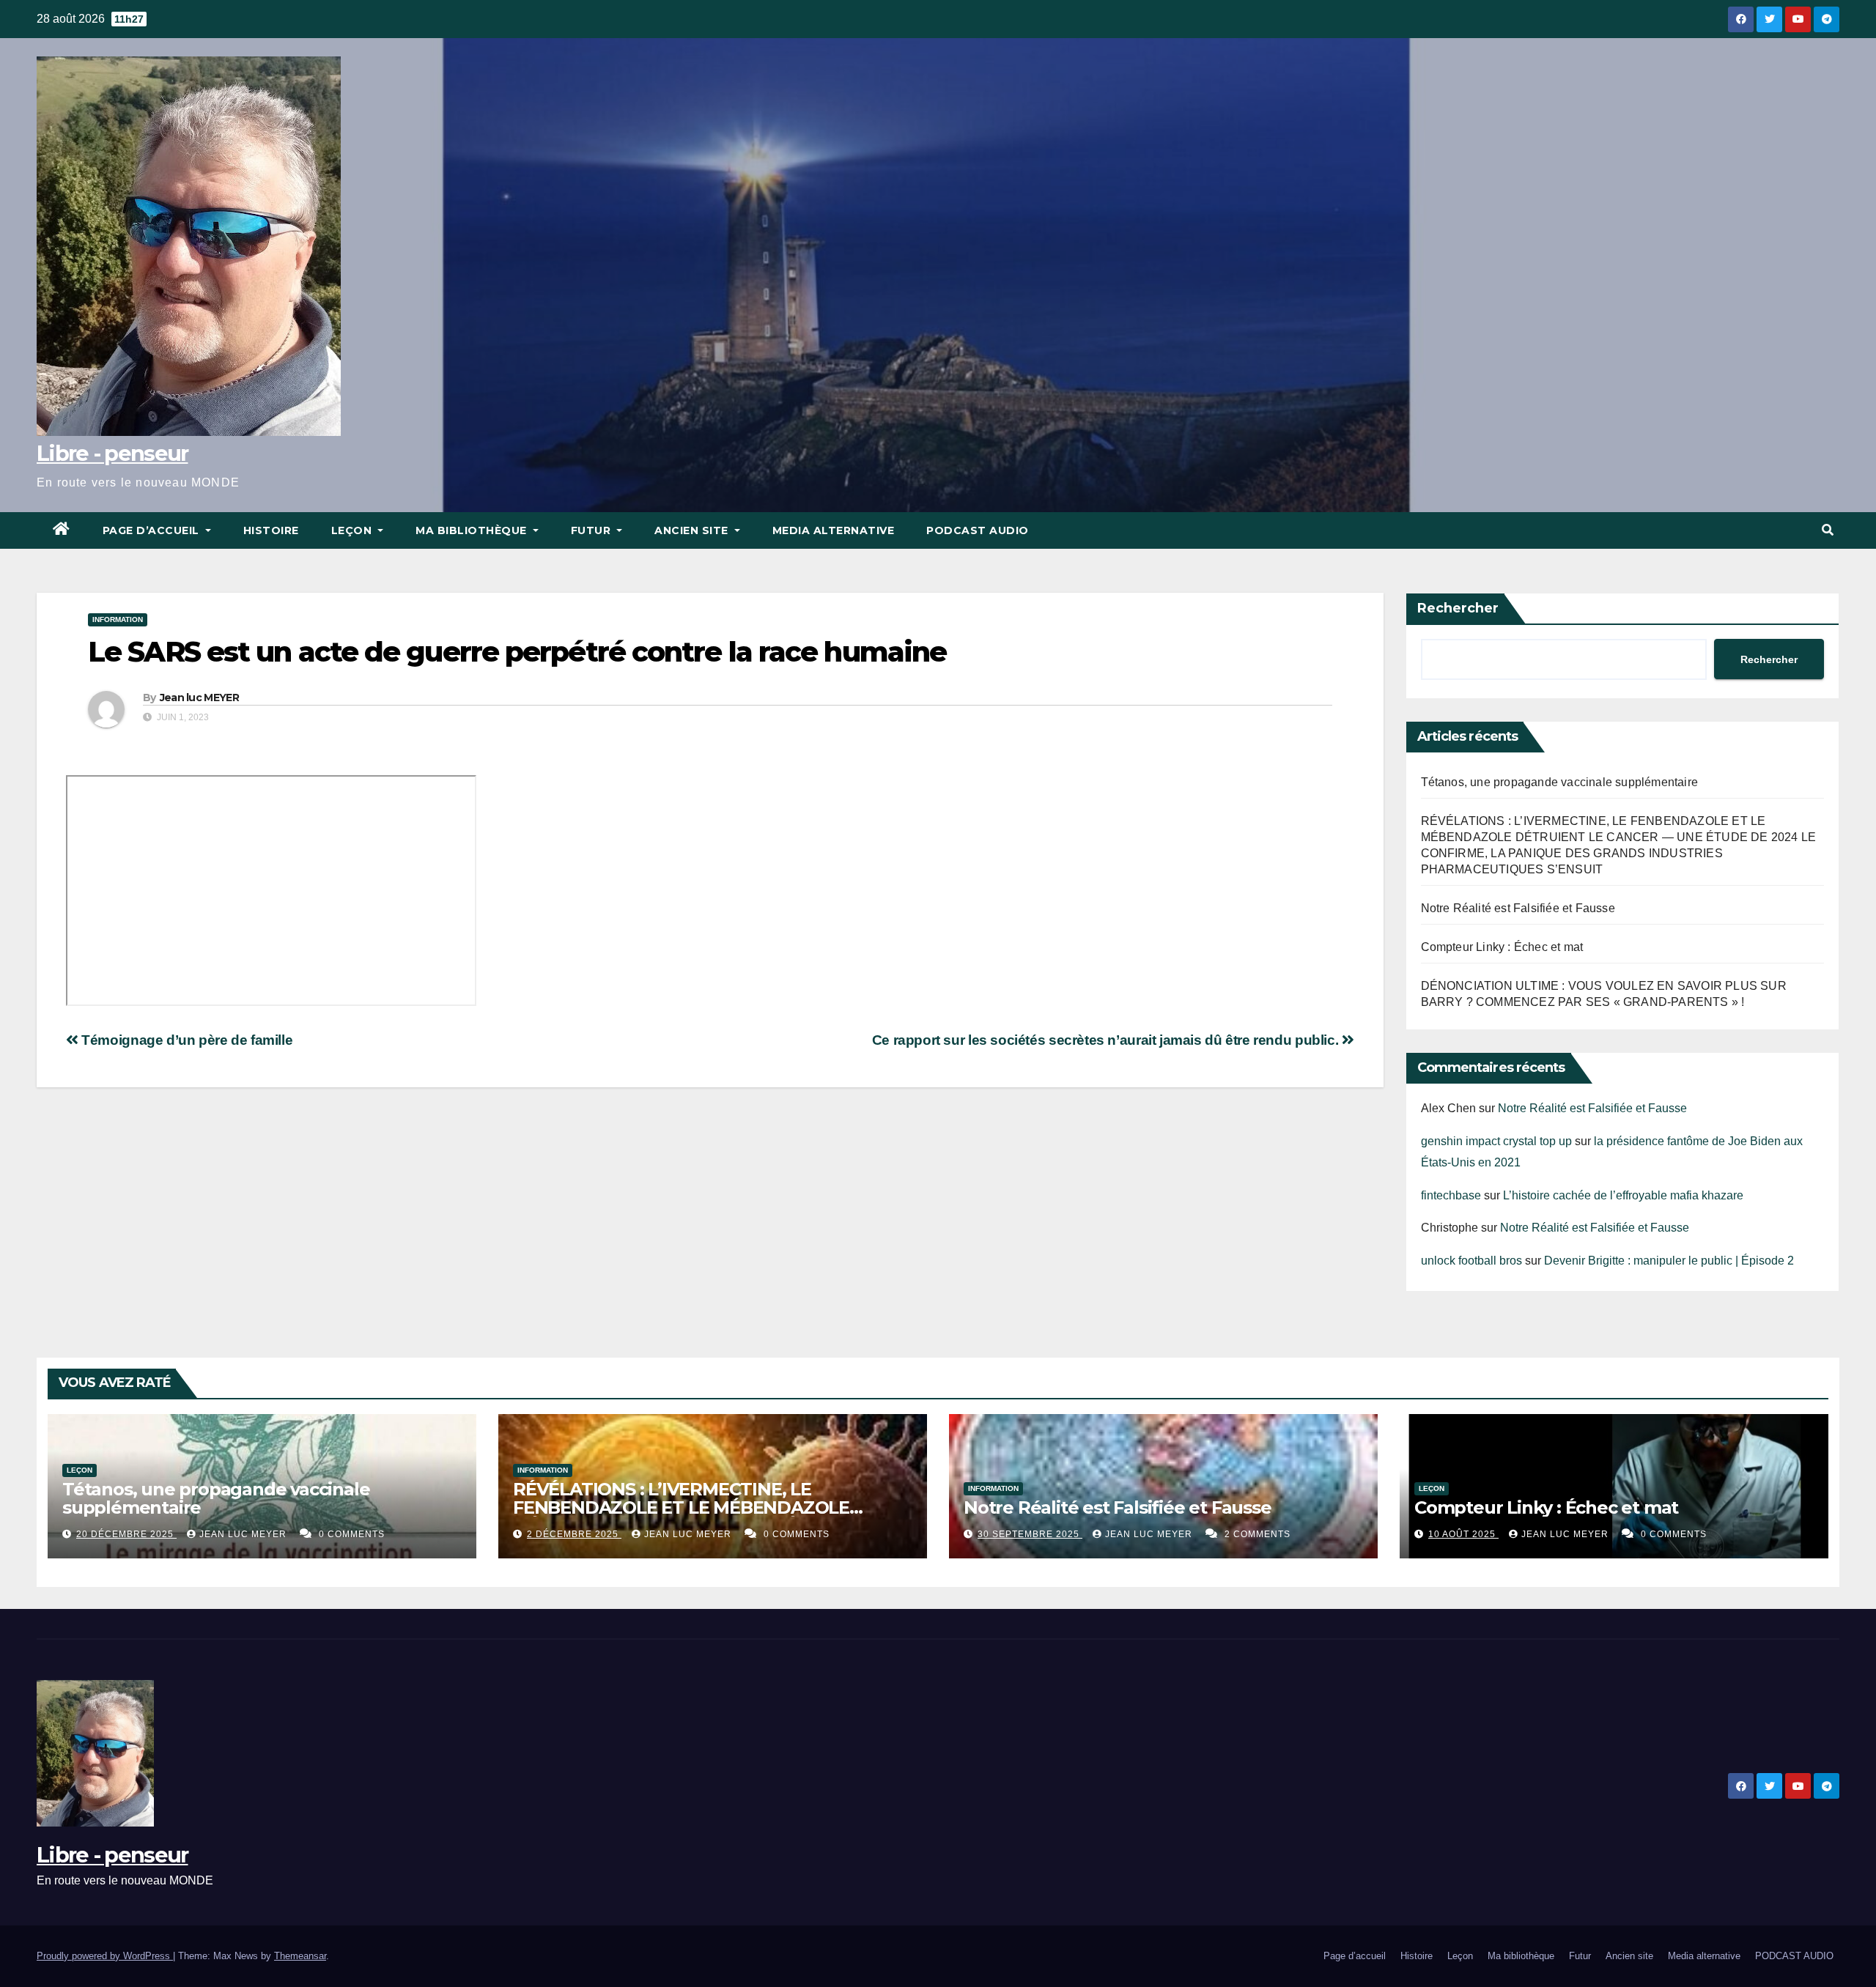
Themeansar (300, 1956)
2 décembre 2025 (574, 1534)
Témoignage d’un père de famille (185, 1040)
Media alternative (834, 530)
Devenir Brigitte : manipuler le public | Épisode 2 (1669, 1261)
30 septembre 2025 (1030, 1534)
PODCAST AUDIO (978, 530)
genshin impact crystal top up (1496, 1141)
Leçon (353, 530)
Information (118, 619)
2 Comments (1258, 1534)
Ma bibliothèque (473, 530)
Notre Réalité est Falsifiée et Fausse (1518, 908)
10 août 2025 (1463, 1534)
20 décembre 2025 (126, 1534)
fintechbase (1451, 1195)
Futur (592, 530)
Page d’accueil (153, 530)
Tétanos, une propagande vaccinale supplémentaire (1560, 782)
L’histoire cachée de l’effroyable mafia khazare (1623, 1195)
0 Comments (352, 1534)
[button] (1828, 530)
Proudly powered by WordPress (105, 1956)
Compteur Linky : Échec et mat (1502, 947)
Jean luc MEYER (199, 698)
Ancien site (693, 530)
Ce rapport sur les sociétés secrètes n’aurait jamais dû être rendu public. (1107, 1040)
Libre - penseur (112, 453)
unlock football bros (1471, 1261)
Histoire (271, 530)
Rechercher (1458, 608)
